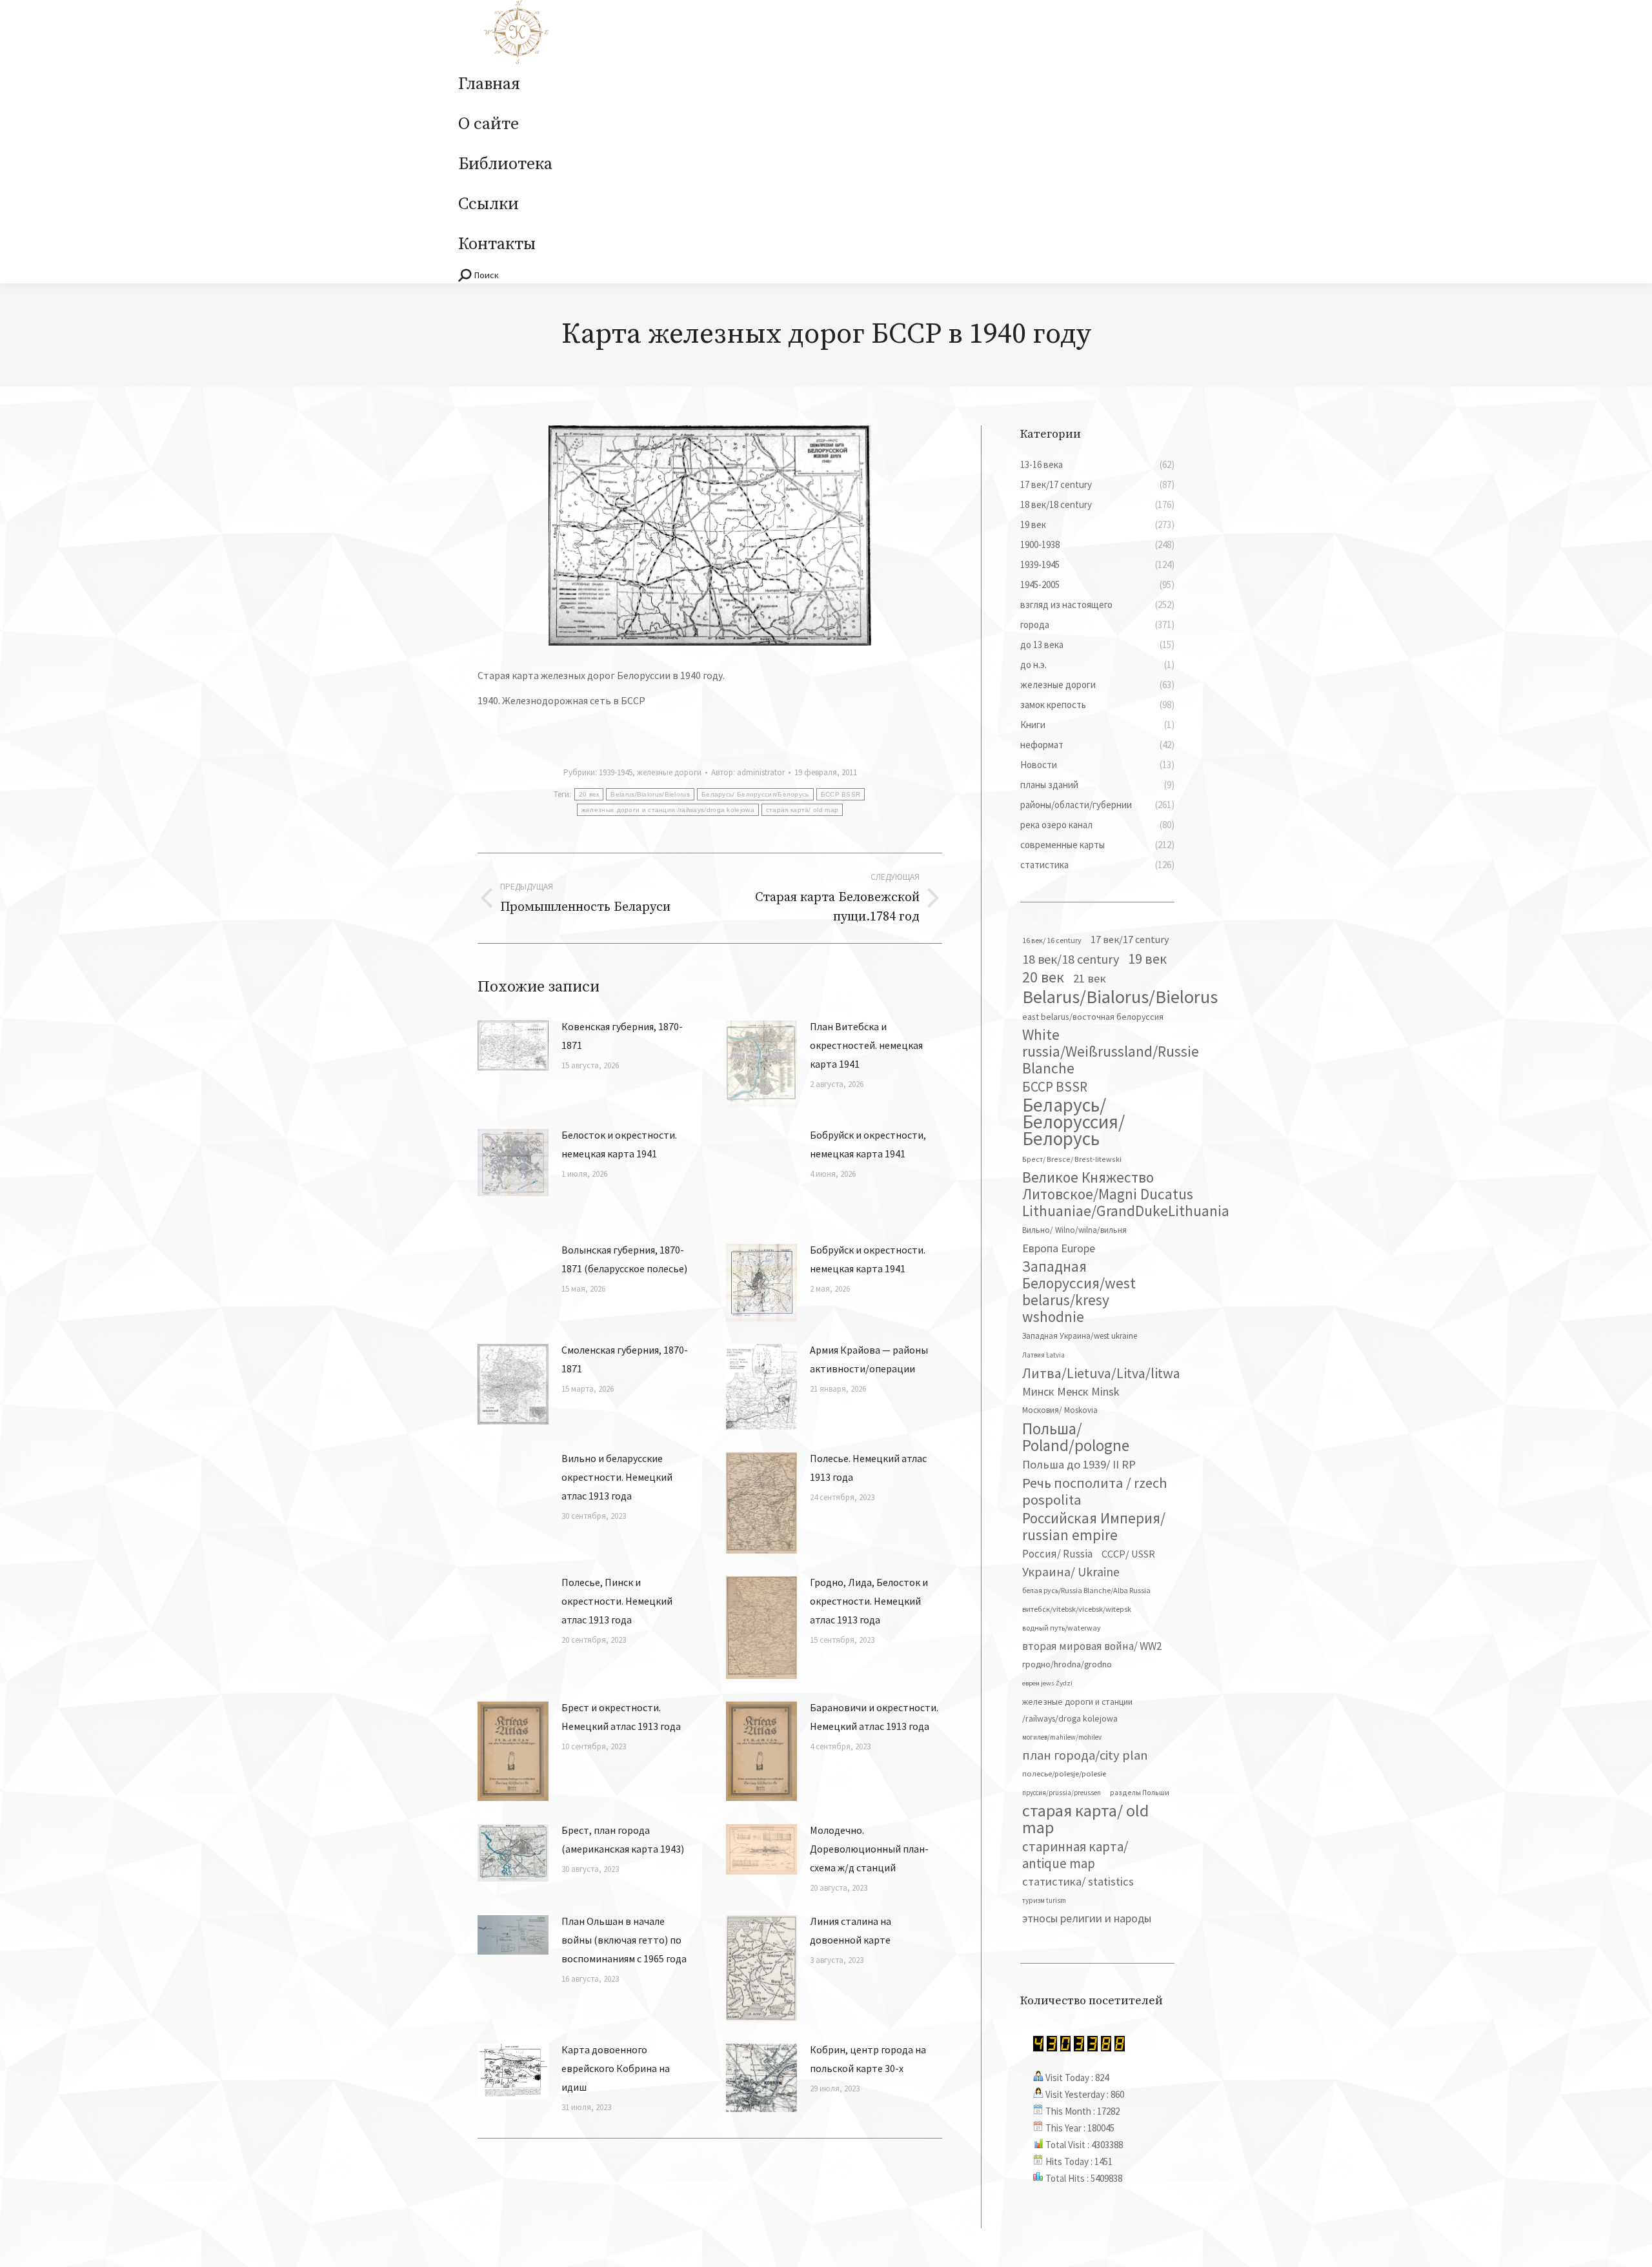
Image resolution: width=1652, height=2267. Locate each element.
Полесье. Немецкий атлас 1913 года (868, 1468)
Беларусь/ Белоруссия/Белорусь (755, 794)
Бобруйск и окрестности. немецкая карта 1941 (868, 1259)
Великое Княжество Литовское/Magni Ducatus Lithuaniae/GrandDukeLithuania (1126, 1194)
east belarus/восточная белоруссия (1093, 1017)
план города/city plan (1085, 1755)
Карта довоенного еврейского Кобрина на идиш (616, 2068)
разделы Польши (1140, 1792)
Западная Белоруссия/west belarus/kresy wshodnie (1079, 1292)
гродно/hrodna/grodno (1067, 1664)
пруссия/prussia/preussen (1062, 1793)
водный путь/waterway (1062, 1628)
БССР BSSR (841, 794)
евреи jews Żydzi (1047, 1683)
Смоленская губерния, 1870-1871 (625, 1359)
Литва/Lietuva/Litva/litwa (1101, 1373)
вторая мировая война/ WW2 (1092, 1646)
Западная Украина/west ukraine (1080, 1336)
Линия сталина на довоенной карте (851, 1930)
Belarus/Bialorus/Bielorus (650, 794)
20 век (589, 794)
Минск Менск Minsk (1071, 1391)
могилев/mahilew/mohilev (1062, 1737)
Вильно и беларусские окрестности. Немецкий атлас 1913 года (617, 1477)
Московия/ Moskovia (1060, 1410)
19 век (1147, 959)
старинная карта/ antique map (1075, 1855)
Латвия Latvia (1043, 1355)
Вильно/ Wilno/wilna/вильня (1074, 1230)
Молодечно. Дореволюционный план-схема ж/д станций (869, 1849)
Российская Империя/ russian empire (1094, 1527)
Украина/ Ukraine (1071, 1572)
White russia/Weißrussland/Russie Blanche (1111, 1052)
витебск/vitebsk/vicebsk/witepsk (1077, 1609)
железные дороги (669, 772)
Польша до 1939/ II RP (1079, 1464)
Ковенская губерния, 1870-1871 (622, 1036)
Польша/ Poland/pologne (1076, 1437)
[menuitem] (489, 85)
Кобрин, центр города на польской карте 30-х (868, 2059)
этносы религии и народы (1087, 1918)
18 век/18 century (1071, 959)
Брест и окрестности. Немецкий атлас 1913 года (621, 1717)
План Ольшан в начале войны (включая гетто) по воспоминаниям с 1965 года (624, 1940)
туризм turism (1044, 1900)
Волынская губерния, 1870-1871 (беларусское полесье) (624, 1259)
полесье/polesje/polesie (1064, 1774)
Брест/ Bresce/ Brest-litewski (1072, 1159)
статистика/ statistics (1078, 1881)
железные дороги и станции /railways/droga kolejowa (668, 810)
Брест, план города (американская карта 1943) (623, 1839)
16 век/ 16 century (1052, 940)
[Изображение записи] (513, 1046)
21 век (1090, 978)
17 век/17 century (1130, 939)
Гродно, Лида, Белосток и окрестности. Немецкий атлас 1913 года (869, 1601)
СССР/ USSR (1128, 1554)
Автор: (748, 772)
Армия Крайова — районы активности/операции (869, 1359)
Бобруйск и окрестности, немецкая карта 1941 (868, 1144)
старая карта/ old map (802, 810)
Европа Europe (1059, 1248)
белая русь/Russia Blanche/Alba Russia (1086, 1590)
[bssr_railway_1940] (710, 535)
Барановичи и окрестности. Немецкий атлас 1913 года (874, 1717)
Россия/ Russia (1057, 1554)
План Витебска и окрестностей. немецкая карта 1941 (866, 1045)
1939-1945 (616, 772)
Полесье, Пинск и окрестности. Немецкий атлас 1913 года (617, 1601)
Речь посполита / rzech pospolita (1095, 1491)
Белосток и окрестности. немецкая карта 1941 (619, 1144)
